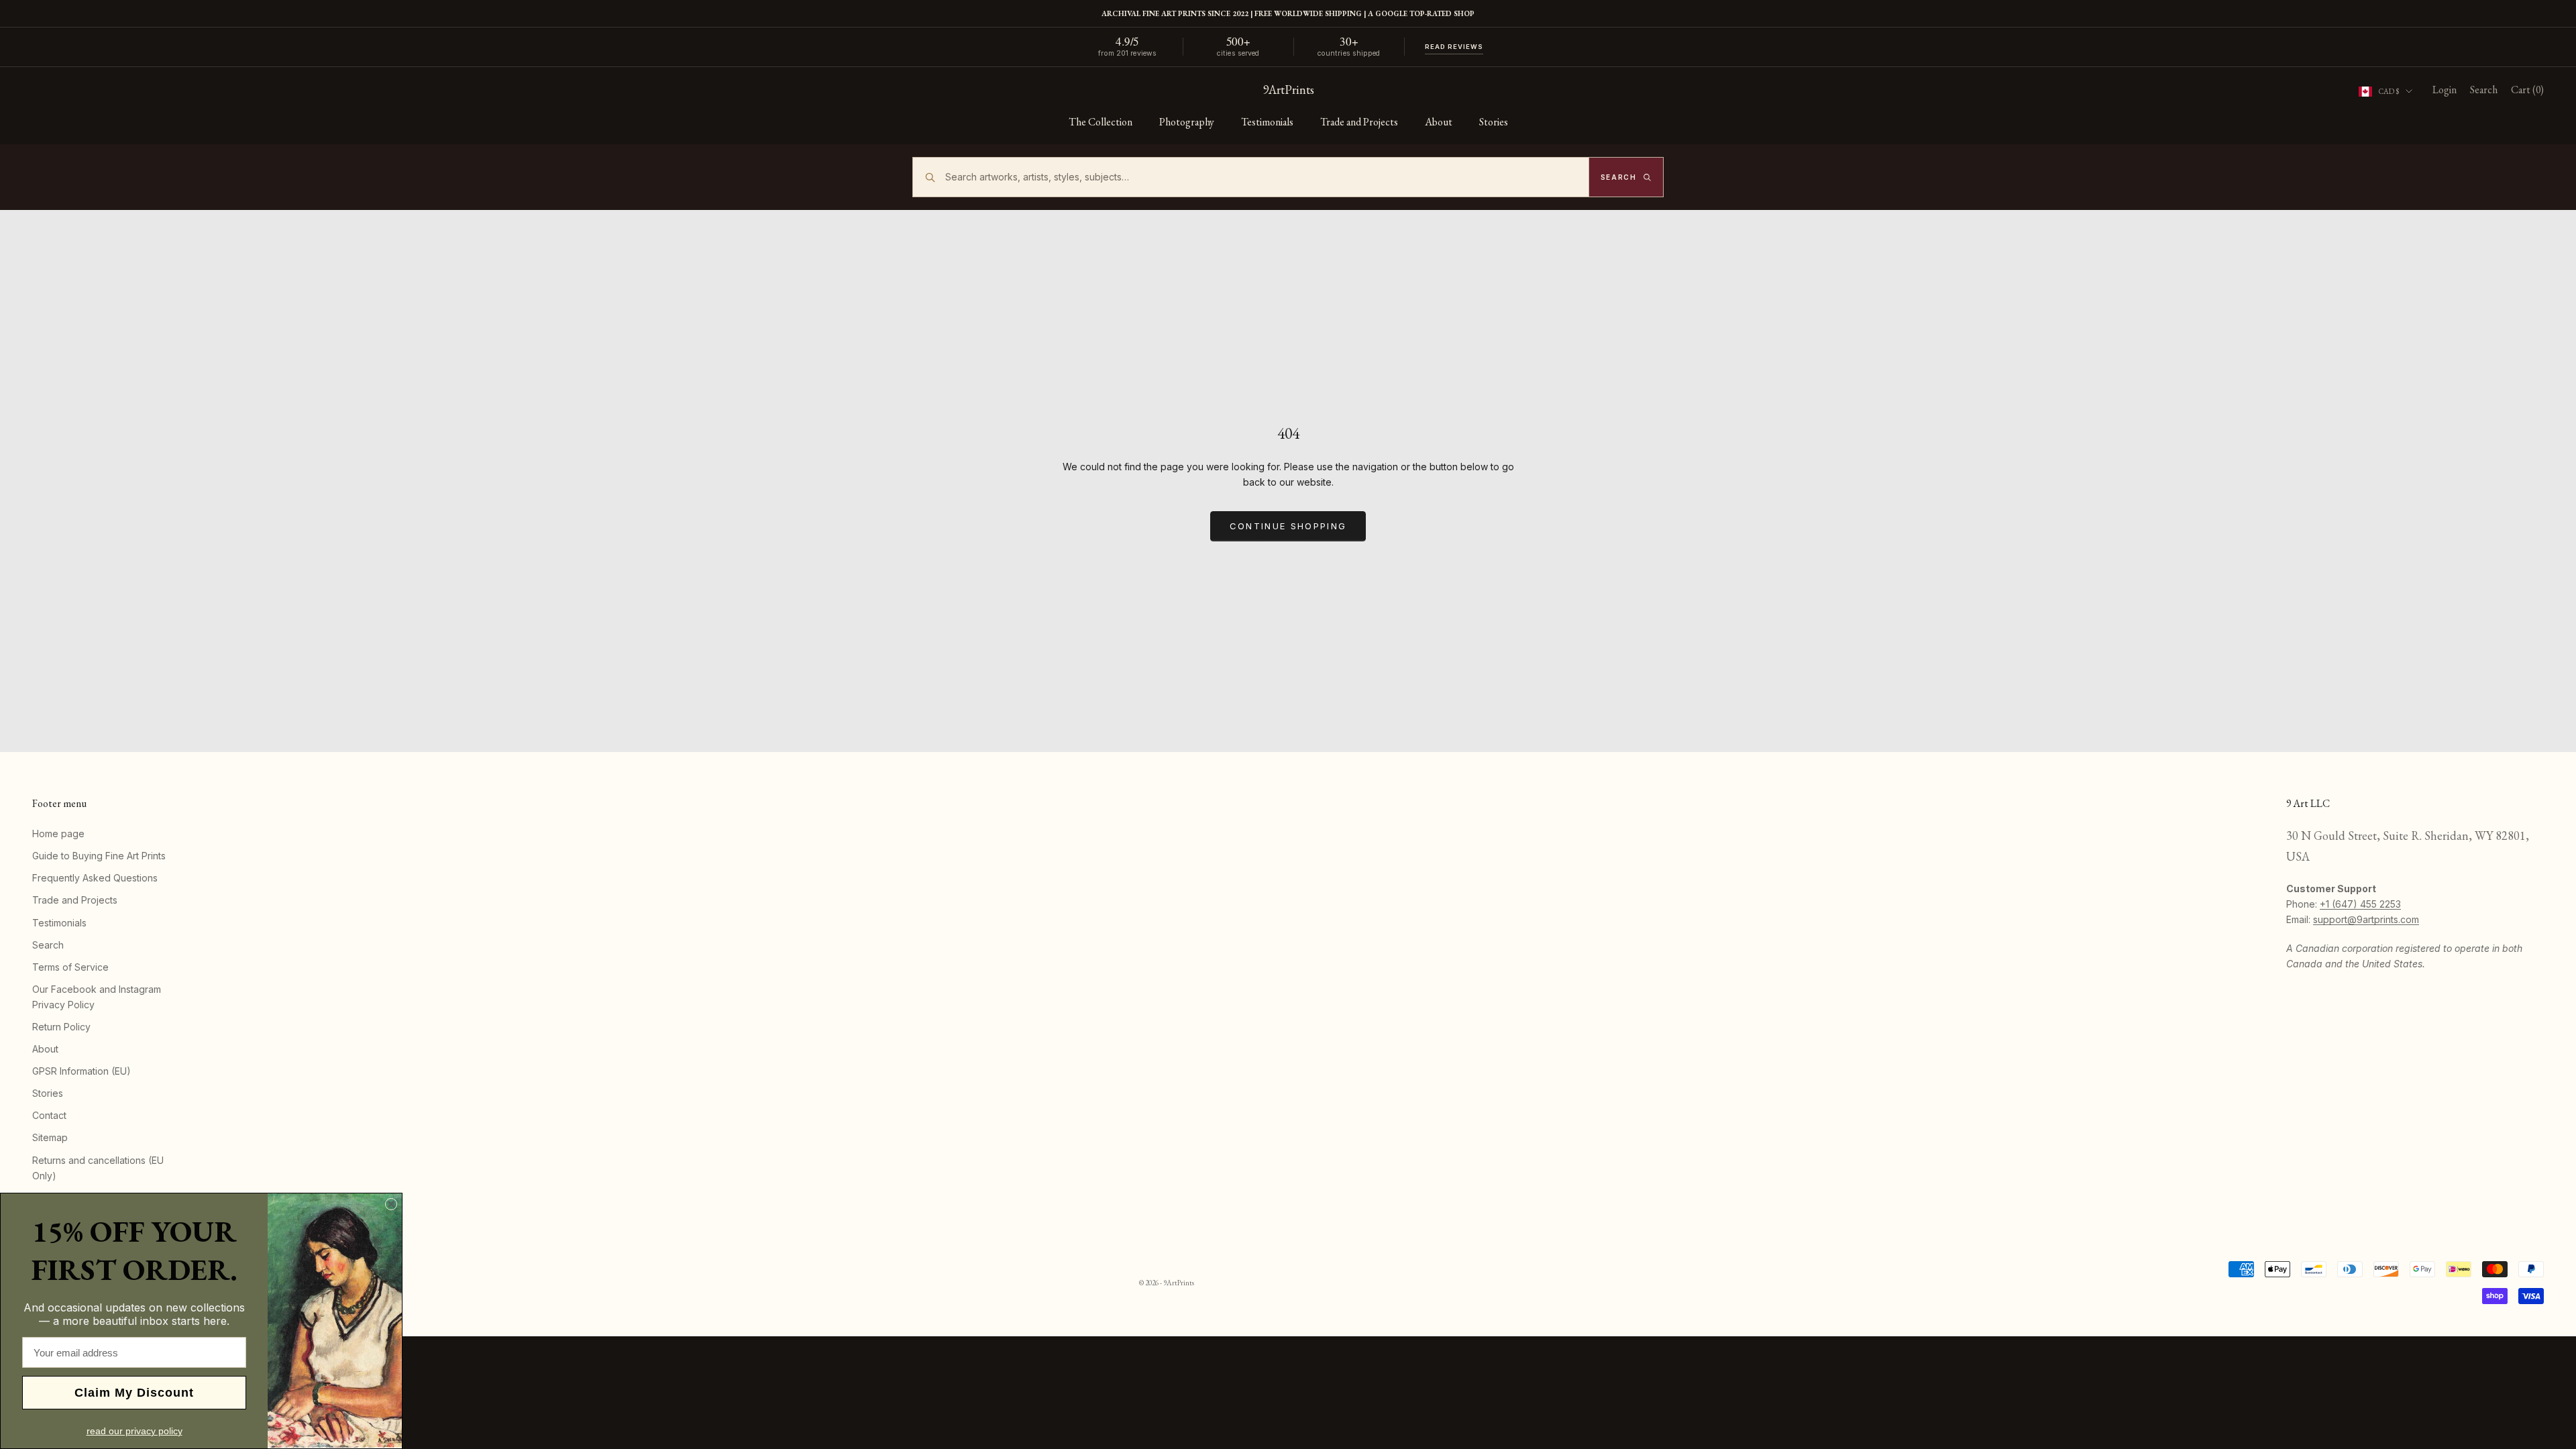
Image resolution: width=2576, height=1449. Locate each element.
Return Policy (61, 1027)
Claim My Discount (134, 1393)
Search (48, 945)
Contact (49, 1115)
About (1439, 122)
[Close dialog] (391, 1204)
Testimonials (1267, 122)
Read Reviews (1454, 47)
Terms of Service (70, 967)
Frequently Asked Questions (95, 878)
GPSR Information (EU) (82, 1071)
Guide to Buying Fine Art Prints (99, 856)
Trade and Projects (1359, 122)
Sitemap (50, 1137)
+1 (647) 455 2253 (2360, 904)
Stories (1494, 122)
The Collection (1101, 122)
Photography (1187, 122)
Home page (58, 834)
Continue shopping (1288, 526)
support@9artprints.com (2366, 919)
